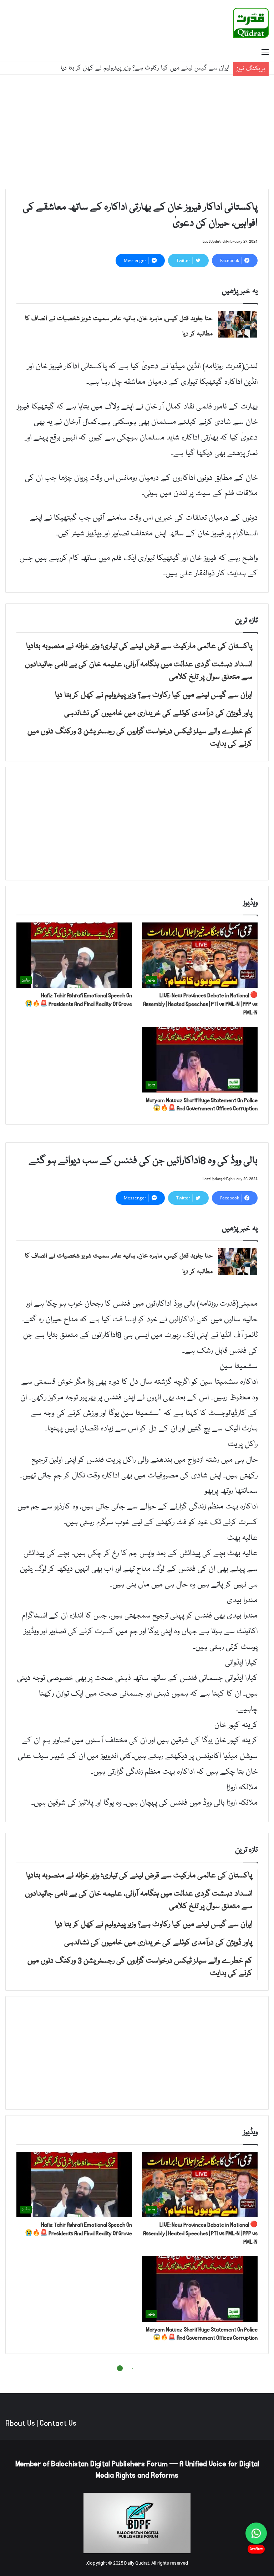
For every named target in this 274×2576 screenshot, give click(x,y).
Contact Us (58, 2423)
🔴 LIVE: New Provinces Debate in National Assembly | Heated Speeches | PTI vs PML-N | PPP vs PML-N (200, 1004)
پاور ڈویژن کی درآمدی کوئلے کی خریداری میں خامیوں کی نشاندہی (151, 68)
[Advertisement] (137, 132)
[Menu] (265, 53)
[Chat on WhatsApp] (256, 2533)
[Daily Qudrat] (251, 23)
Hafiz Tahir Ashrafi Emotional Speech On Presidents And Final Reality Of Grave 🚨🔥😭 (78, 1000)
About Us (20, 2423)
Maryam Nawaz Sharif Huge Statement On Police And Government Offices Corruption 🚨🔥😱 (202, 1104)
